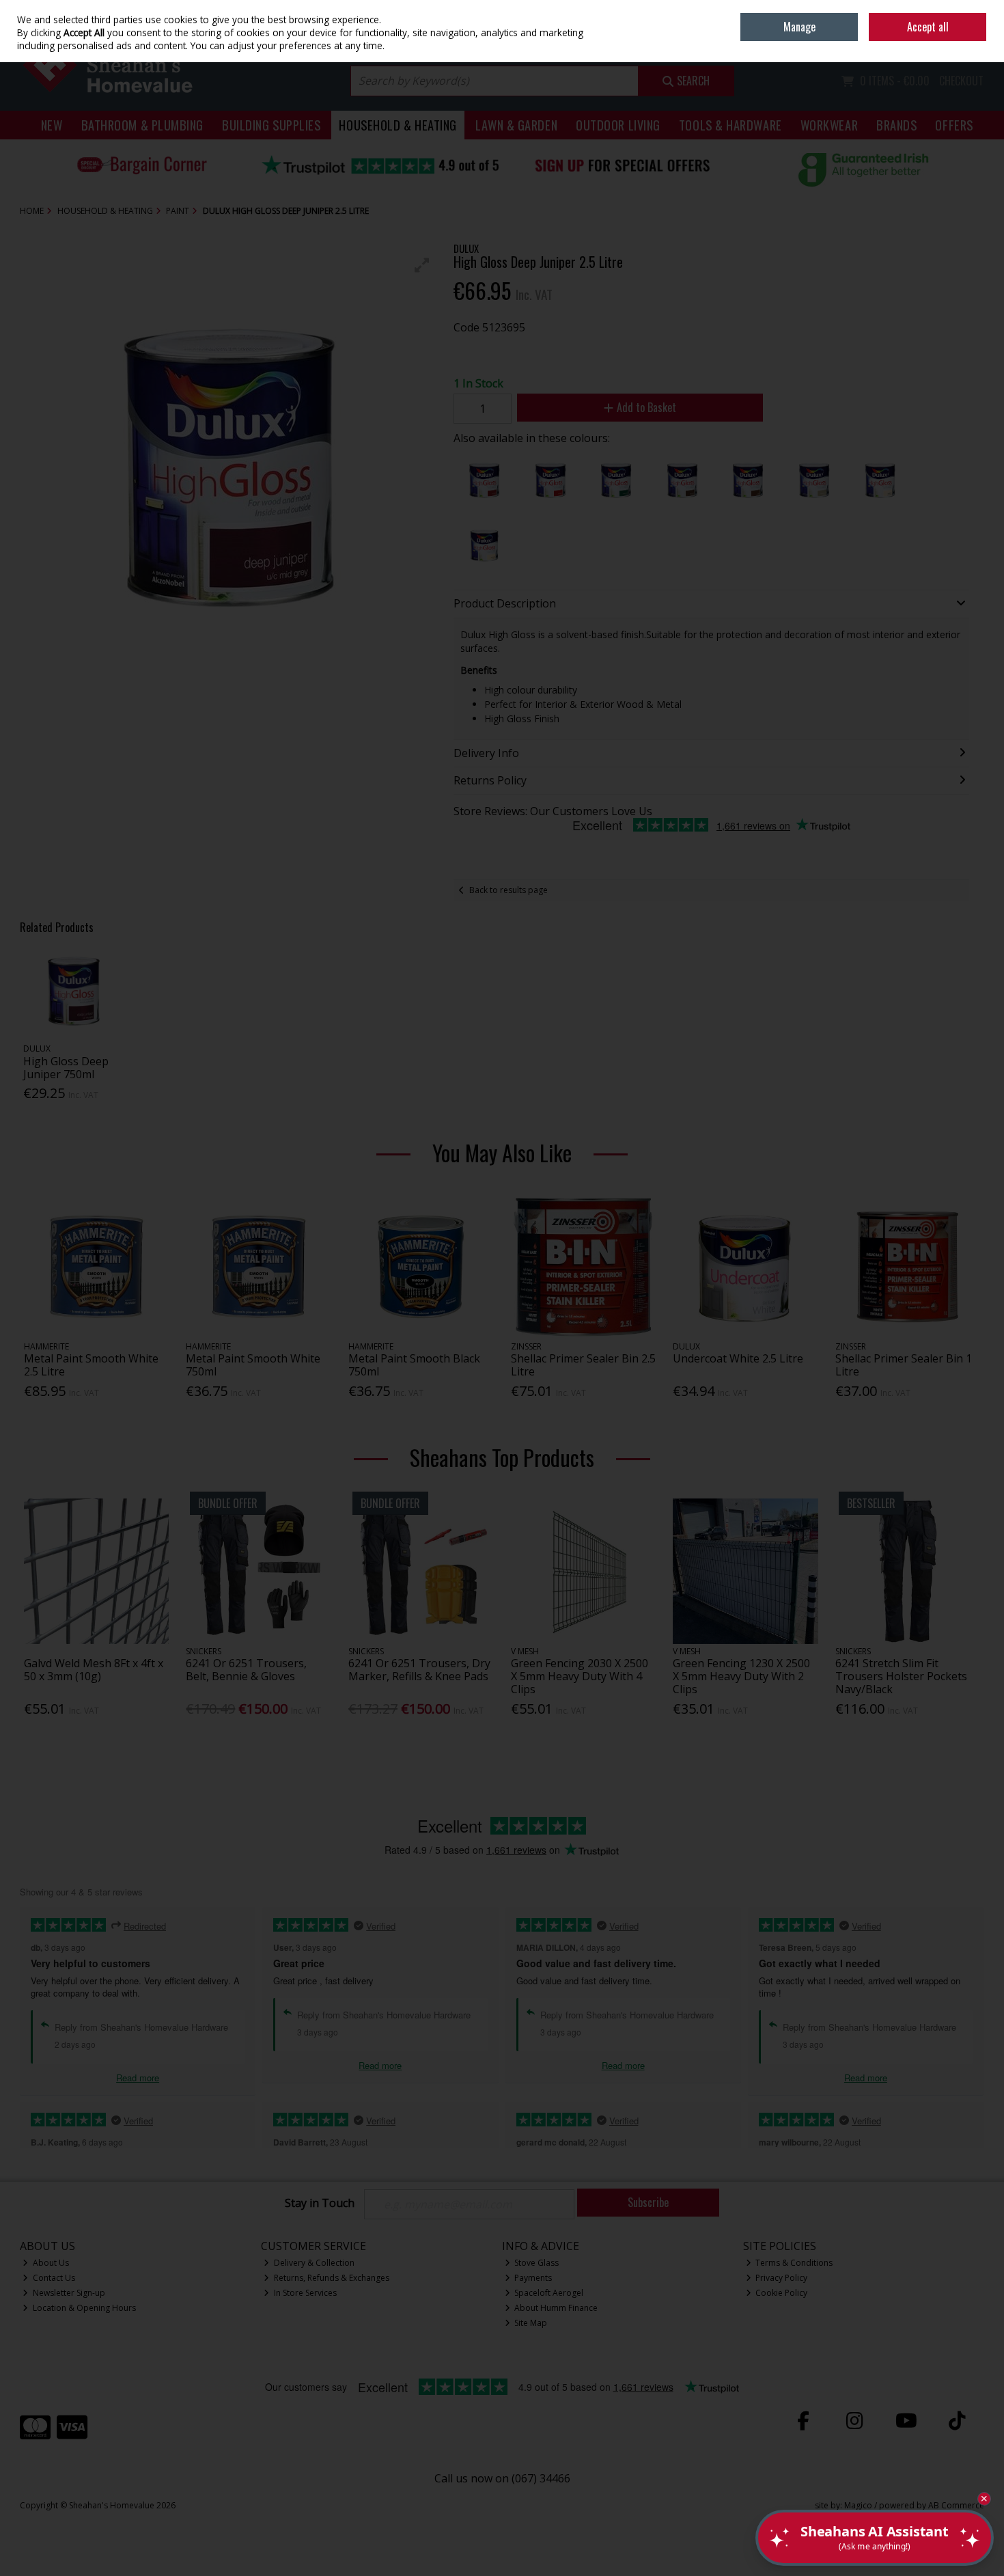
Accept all (928, 27)
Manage (799, 27)
